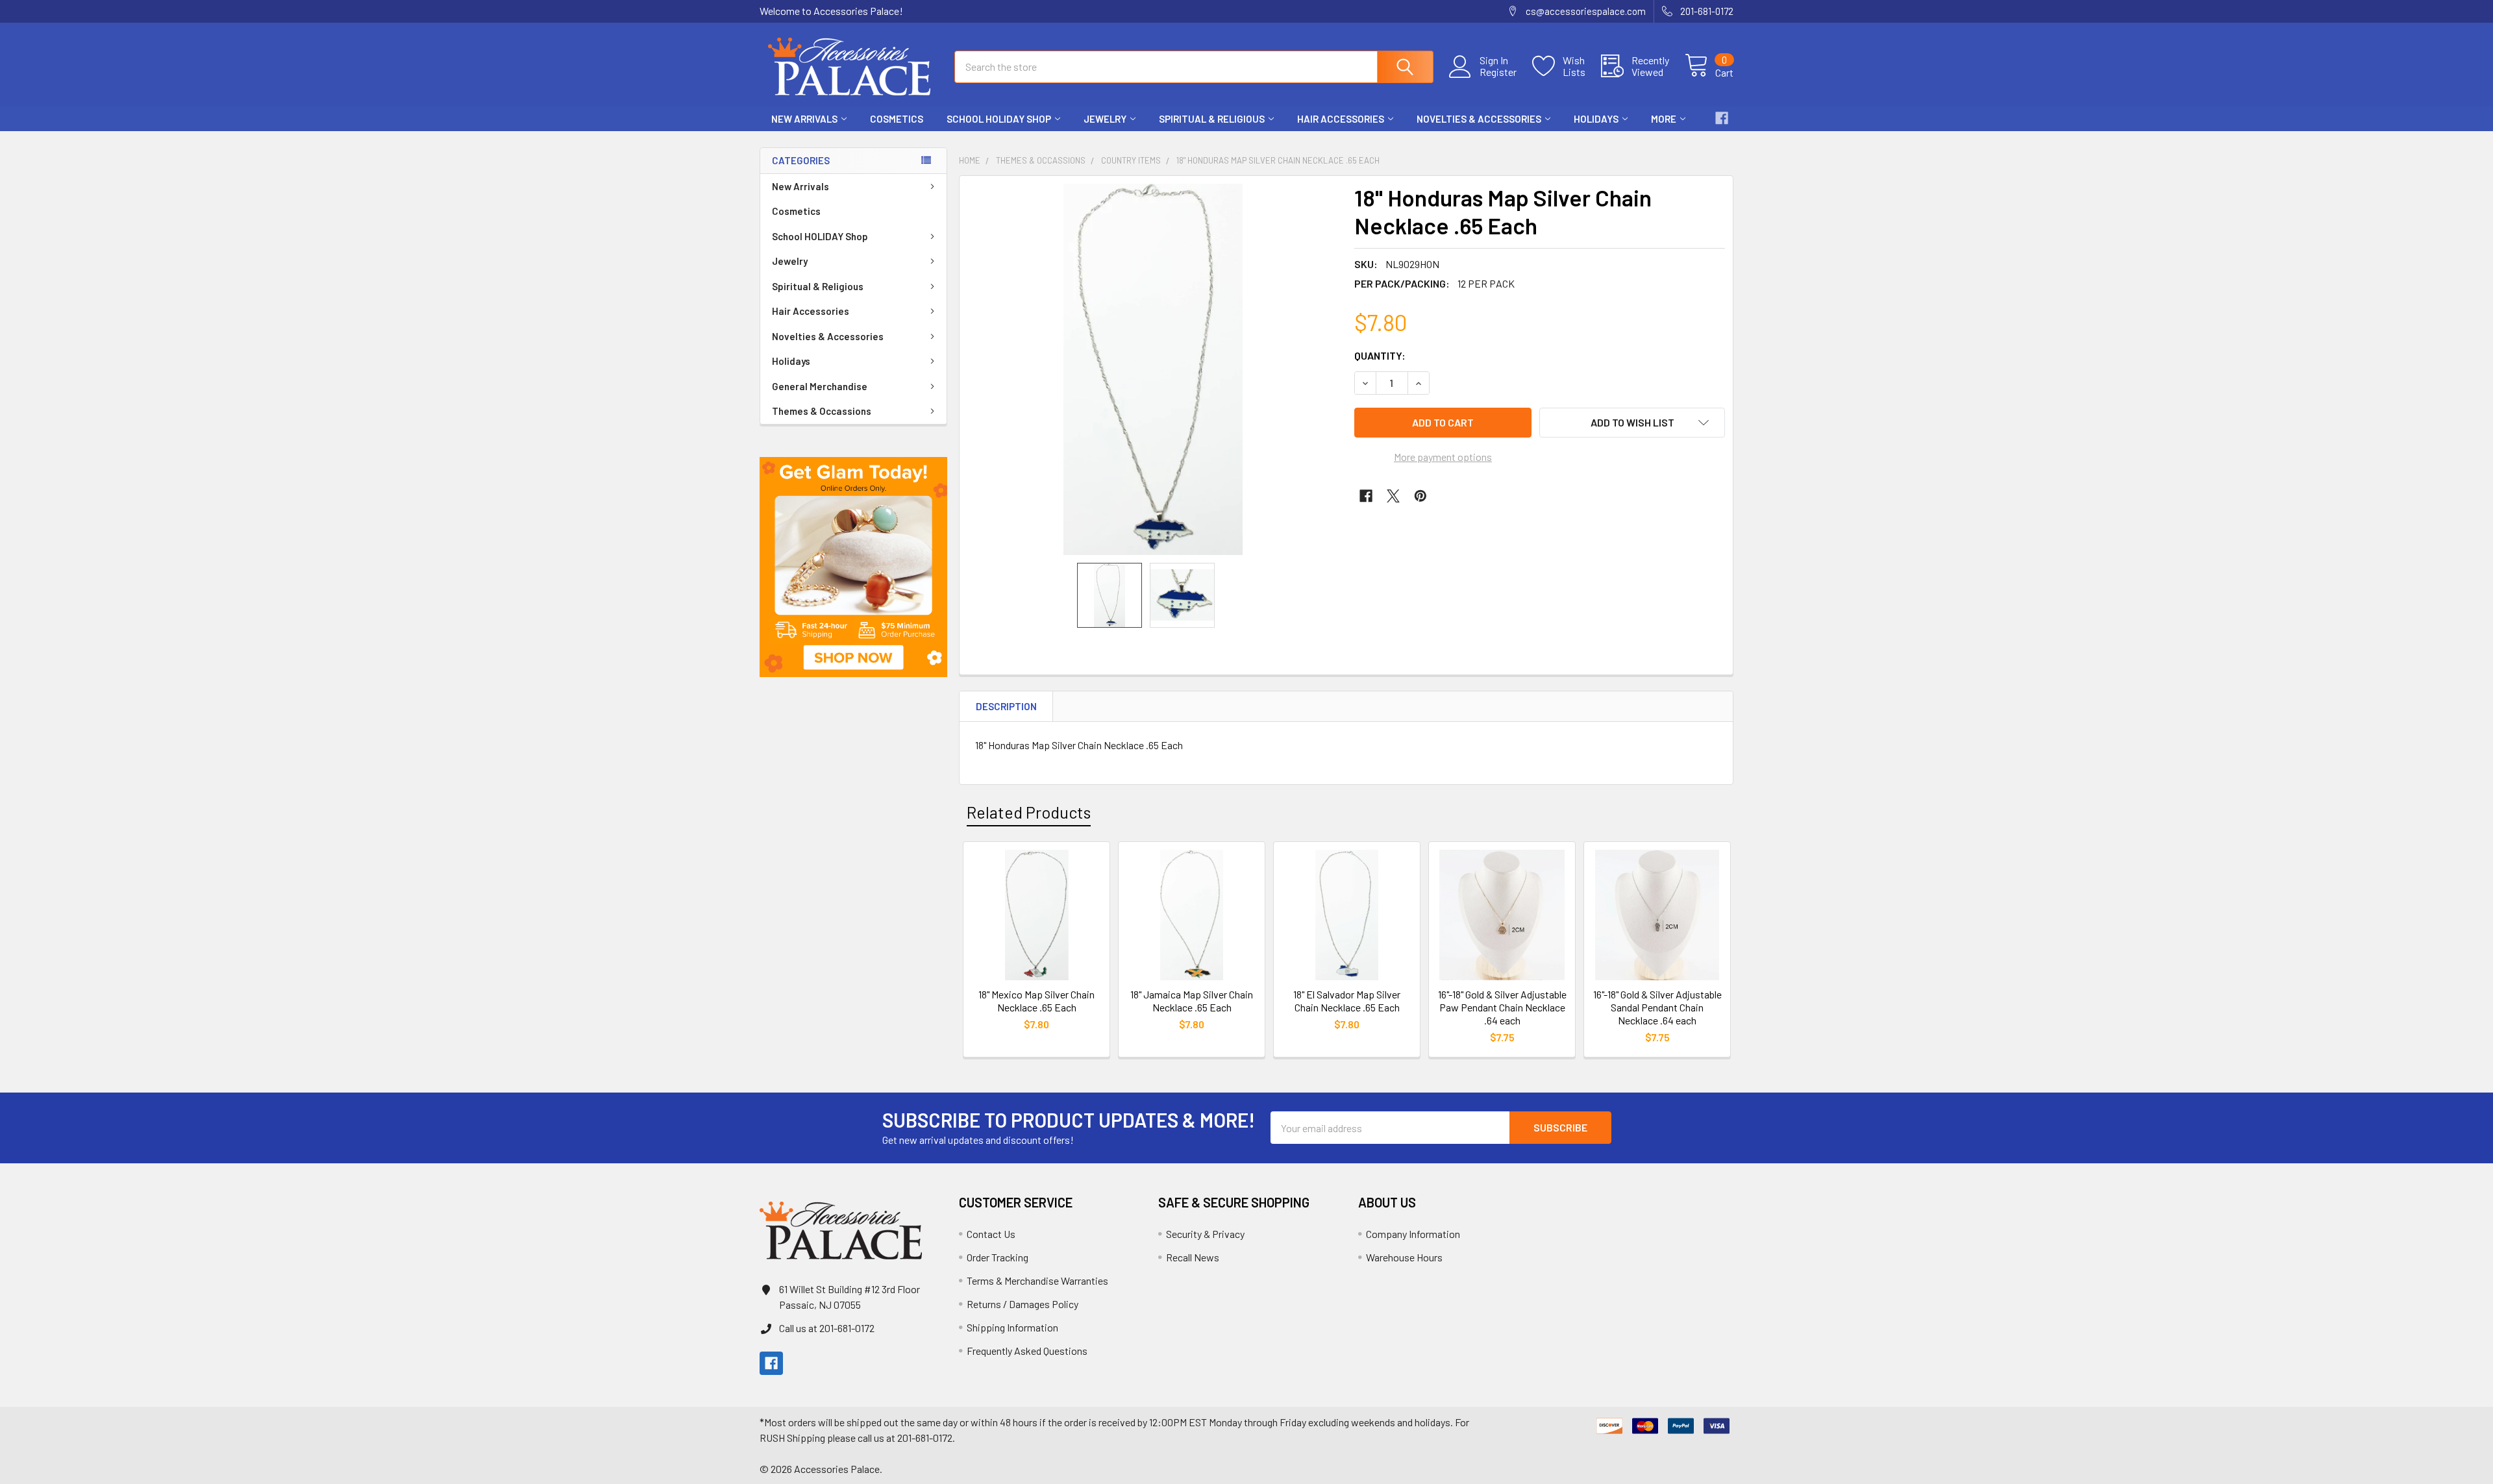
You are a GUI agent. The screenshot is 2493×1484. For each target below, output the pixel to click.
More (1664, 119)
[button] (853, 567)
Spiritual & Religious (1212, 119)
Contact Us (991, 1234)
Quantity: (1380, 355)
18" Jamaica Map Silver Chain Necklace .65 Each (1192, 1001)
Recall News (1193, 1257)
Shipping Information (1012, 1327)
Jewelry (1105, 119)
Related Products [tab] (1029, 812)
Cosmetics (897, 119)
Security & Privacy (1205, 1234)
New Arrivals (804, 119)
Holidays (1596, 119)
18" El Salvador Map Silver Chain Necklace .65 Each (1347, 1001)
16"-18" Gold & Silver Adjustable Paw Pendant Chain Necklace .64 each (1502, 1007)
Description (1006, 706)
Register (1498, 72)
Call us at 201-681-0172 (827, 1328)
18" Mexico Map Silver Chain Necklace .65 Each (1036, 1001)
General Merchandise (820, 386)
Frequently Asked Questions (1027, 1351)
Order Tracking (998, 1257)
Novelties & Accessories (1479, 119)
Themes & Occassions (822, 411)
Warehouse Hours (1404, 1257)
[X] (1393, 496)
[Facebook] (1722, 118)
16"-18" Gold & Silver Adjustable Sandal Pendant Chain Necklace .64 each (1657, 1007)
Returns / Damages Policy (1023, 1304)
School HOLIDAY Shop (999, 119)
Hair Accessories (1341, 119)
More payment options (1443, 457)
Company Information (1413, 1234)
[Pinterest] (1420, 496)
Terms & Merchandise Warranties (1037, 1280)
